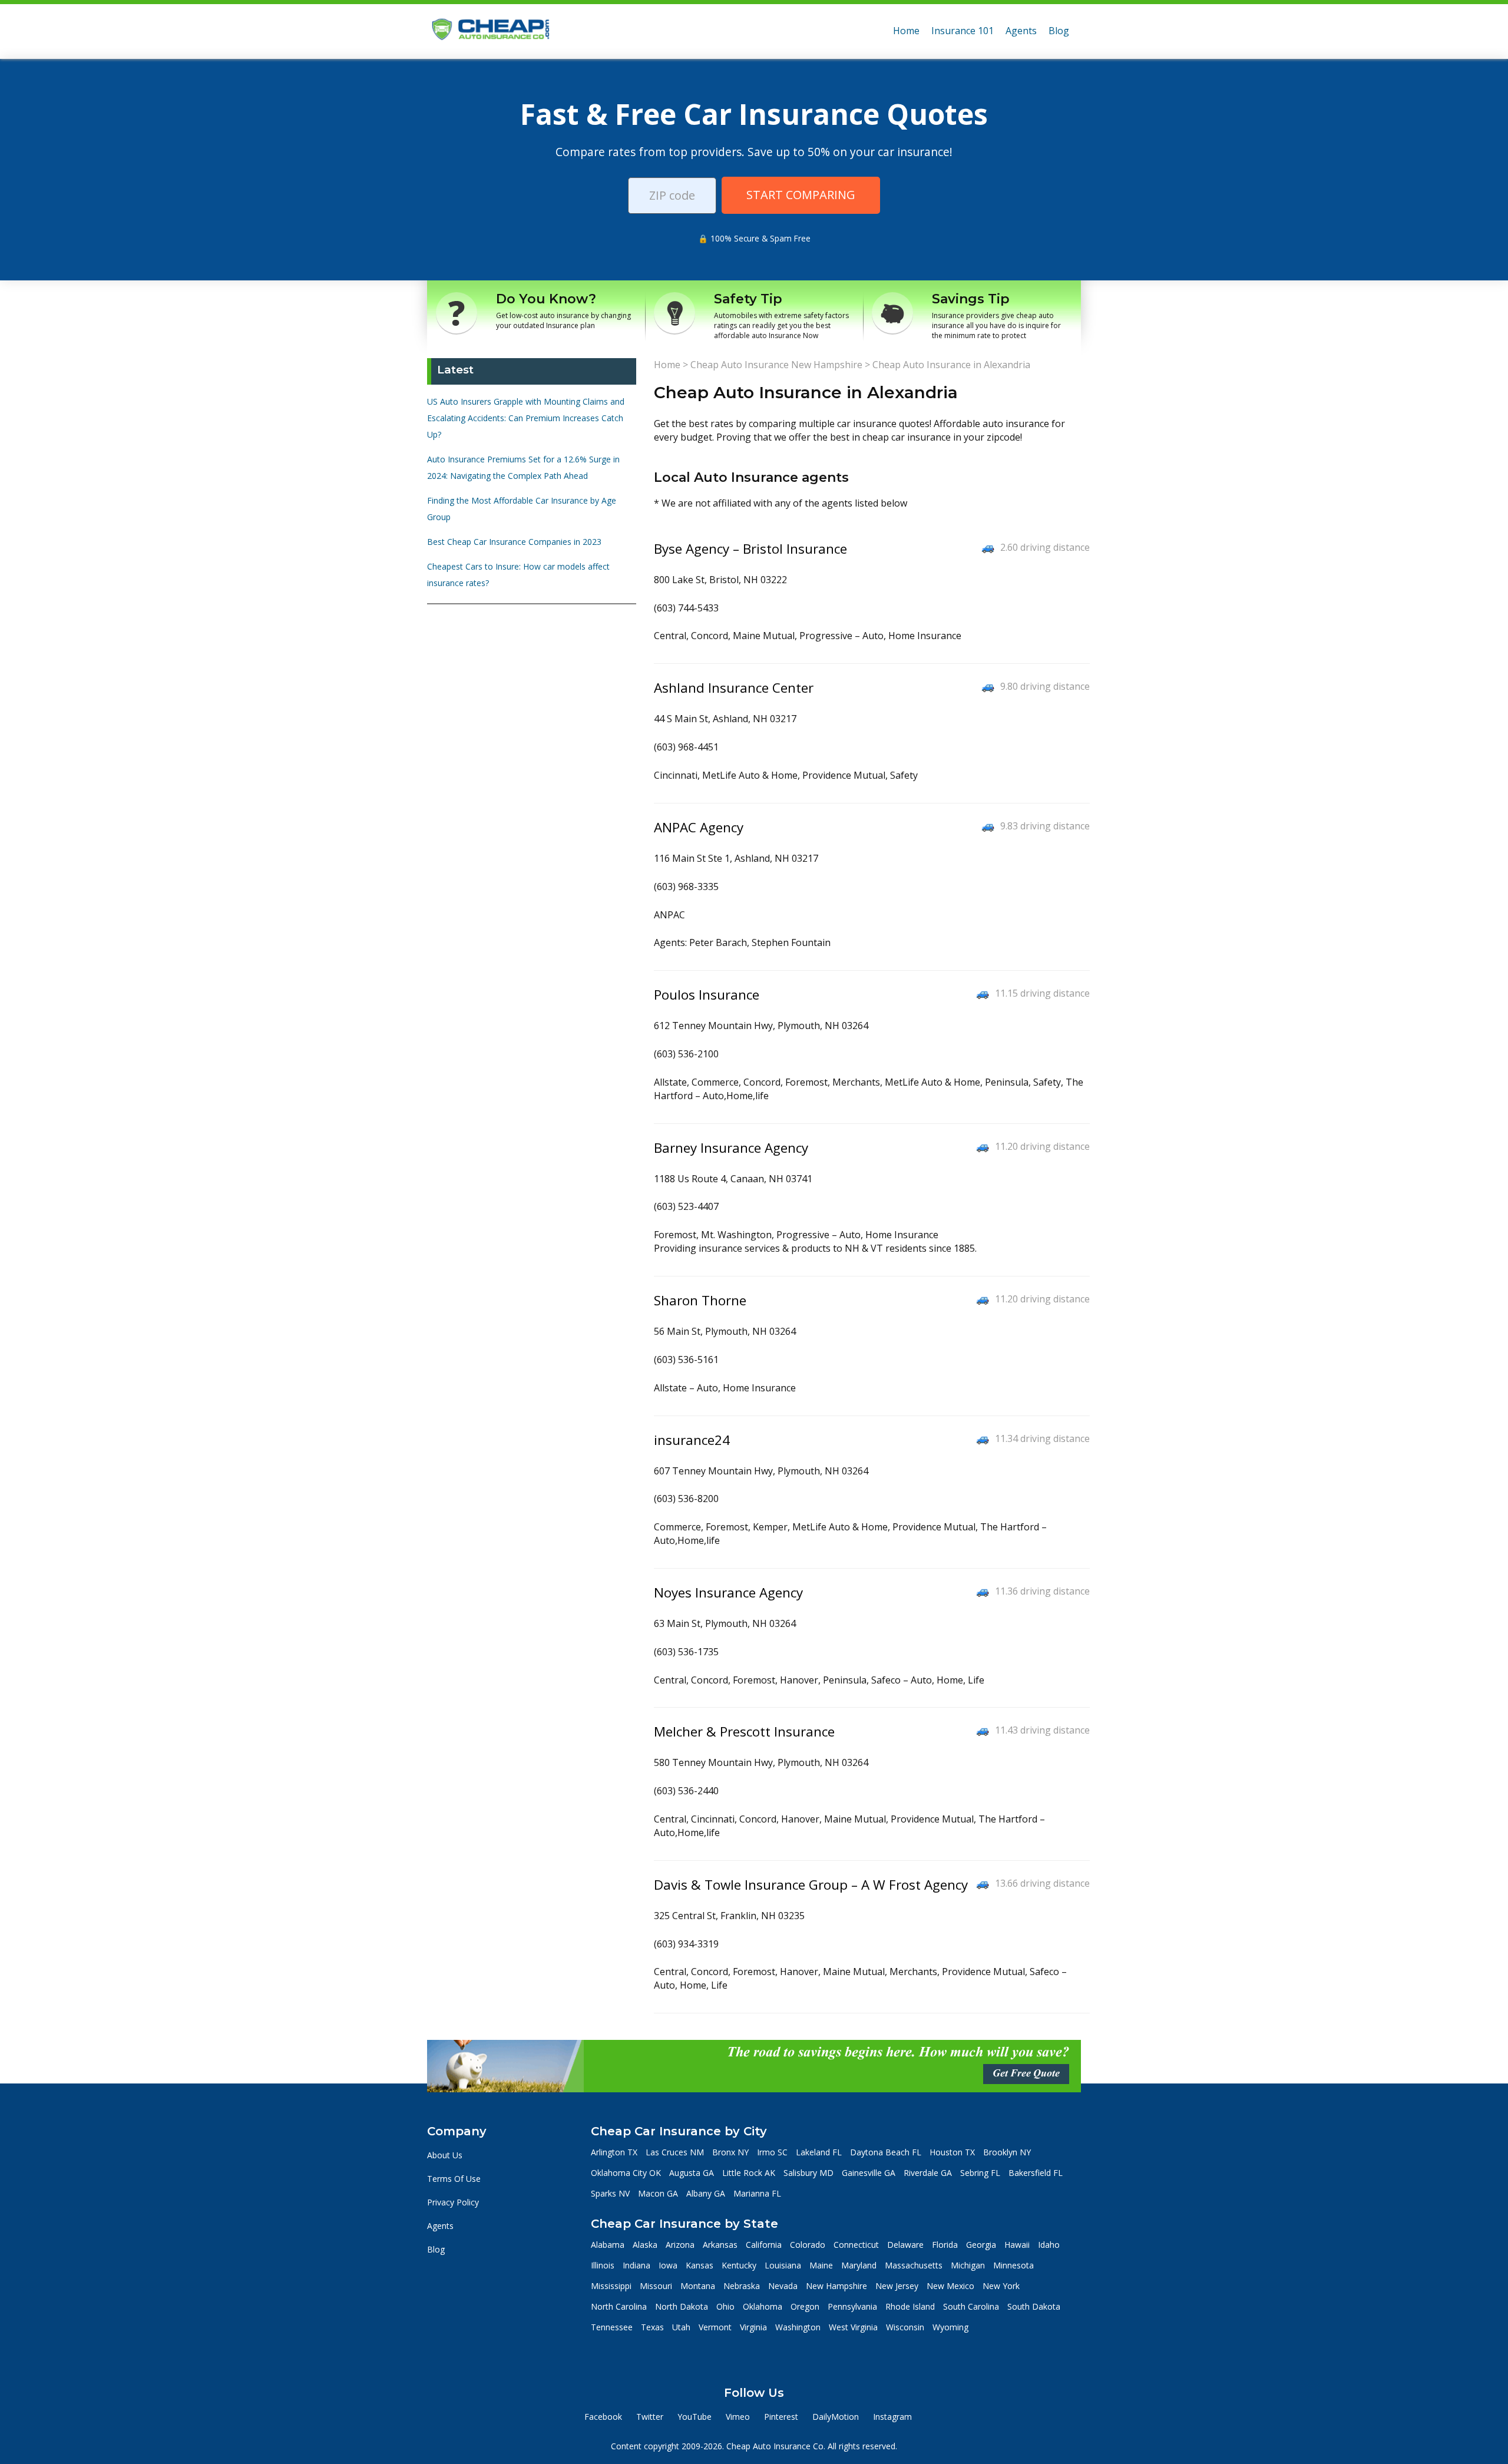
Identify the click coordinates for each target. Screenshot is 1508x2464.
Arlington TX (614, 2152)
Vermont (715, 2327)
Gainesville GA (869, 2173)
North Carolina (619, 2306)
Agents (1021, 31)
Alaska (645, 2245)
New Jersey (897, 2286)
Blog (1059, 31)
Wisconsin (905, 2327)
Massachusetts (914, 2265)
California (764, 2245)
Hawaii (1017, 2245)
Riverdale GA (928, 2173)
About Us (445, 2155)
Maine (821, 2265)
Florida (945, 2245)
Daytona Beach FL (886, 2152)
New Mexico (950, 2286)
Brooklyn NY (1007, 2152)
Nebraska (742, 2286)
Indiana (636, 2265)
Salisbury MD (808, 2173)
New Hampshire (836, 2286)
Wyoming (950, 2327)
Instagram (892, 2417)
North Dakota (682, 2306)
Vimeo (738, 2417)
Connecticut (856, 2245)
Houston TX (952, 2152)
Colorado (808, 2245)
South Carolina (971, 2306)
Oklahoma (763, 2306)
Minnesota (1013, 2265)
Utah (681, 2327)
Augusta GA (692, 2173)
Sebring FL (980, 2173)
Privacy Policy (453, 2202)
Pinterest (781, 2417)
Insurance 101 (963, 31)
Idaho (1049, 2245)
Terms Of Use (454, 2179)
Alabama (608, 2245)
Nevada (783, 2286)
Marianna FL (757, 2193)
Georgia (981, 2245)
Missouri (656, 2286)
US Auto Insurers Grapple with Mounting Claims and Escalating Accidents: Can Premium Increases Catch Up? (526, 418)
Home (906, 31)
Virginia (753, 2327)
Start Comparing (801, 195)
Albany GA (706, 2193)
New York (1001, 2286)
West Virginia (853, 2327)
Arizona (680, 2245)
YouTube (695, 2417)
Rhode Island (910, 2306)
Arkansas (720, 2245)
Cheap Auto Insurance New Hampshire (776, 365)
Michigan (968, 2265)
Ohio (725, 2306)
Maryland (859, 2265)
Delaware (905, 2245)
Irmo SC (772, 2152)
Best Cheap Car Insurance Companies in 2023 (514, 542)
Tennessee (612, 2327)
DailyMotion (836, 2417)
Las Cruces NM (675, 2152)
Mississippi (611, 2286)
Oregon (805, 2306)
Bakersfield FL (1036, 2173)
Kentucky (739, 2265)
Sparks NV (610, 2193)
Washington (798, 2327)
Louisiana (783, 2265)
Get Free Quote (1026, 2073)
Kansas (700, 2265)
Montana (698, 2286)
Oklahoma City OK (626, 2173)
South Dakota (1034, 2306)
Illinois (603, 2265)
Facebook (603, 2417)
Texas (652, 2327)
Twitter (650, 2417)
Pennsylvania (852, 2306)
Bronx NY (730, 2152)
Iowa (668, 2265)
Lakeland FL (819, 2152)
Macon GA (658, 2193)
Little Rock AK (749, 2173)
